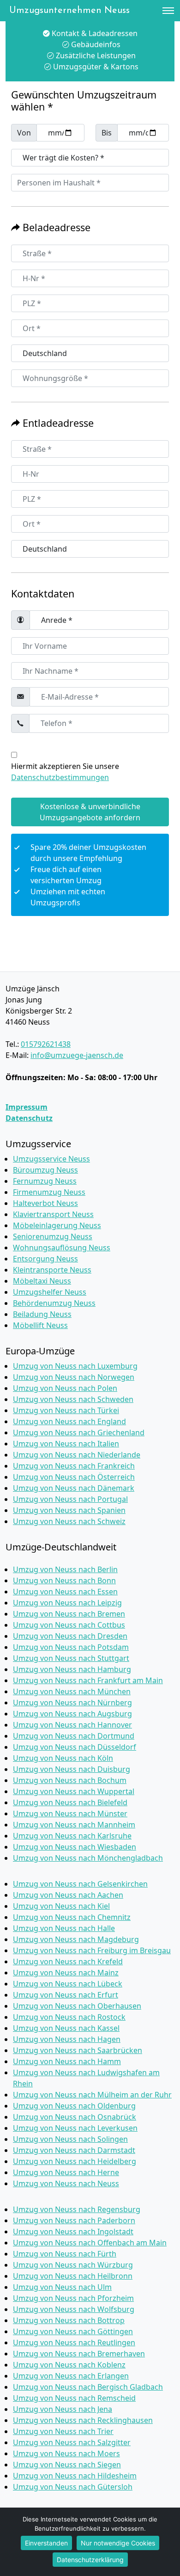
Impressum (27, 1107)
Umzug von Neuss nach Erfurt (66, 1995)
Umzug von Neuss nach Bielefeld (70, 1802)
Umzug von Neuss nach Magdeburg (76, 1939)
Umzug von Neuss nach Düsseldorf (75, 1747)
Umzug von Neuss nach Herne (66, 2172)
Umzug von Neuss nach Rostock (69, 2017)
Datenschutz (29, 1118)
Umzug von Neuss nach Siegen (67, 2465)
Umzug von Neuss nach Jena (63, 2409)
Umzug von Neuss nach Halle (64, 1928)
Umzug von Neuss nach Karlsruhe (72, 1836)
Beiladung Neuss (42, 1314)
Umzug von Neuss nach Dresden (70, 1636)
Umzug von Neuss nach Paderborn (74, 2220)
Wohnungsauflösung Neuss (62, 1248)
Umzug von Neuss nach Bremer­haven (79, 2354)
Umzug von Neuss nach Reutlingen (74, 2342)
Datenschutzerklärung (90, 2560)
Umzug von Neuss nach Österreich (74, 1477)
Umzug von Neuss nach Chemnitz (72, 1917)
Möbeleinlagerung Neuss (57, 1225)
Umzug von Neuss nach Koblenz (69, 2365)
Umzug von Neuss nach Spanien (69, 1510)
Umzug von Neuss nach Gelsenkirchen (80, 1884)
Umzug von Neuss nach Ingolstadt (73, 2232)
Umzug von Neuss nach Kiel (61, 1906)
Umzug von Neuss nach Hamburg (72, 1669)
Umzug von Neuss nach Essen (65, 1592)
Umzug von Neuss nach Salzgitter (72, 2442)
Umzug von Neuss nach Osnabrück (75, 2117)
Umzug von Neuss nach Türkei (66, 1410)
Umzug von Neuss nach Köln (63, 1758)
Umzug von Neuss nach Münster (70, 1814)
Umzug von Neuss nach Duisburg (72, 1769)
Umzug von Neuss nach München (72, 1691)
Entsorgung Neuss (45, 1259)
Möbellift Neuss (40, 1325)
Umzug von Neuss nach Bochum (70, 1780)
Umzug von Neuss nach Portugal (70, 1499)
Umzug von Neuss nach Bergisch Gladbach (88, 2387)
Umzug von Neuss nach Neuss (66, 2183)
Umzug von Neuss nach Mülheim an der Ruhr (92, 2095)
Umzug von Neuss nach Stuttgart (71, 1658)
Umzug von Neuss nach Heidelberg (75, 2161)
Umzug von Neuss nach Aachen (68, 1895)
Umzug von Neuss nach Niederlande (77, 1455)
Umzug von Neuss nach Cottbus (69, 1625)
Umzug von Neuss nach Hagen (67, 2039)
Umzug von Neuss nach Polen (65, 1388)
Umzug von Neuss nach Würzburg (73, 2265)
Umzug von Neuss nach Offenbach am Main (90, 2243)
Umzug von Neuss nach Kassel (66, 2028)
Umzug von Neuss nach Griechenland (79, 1432)
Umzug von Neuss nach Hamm (67, 2061)
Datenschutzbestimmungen (60, 777)
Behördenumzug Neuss (54, 1303)
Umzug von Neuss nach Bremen (69, 1614)
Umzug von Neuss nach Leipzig (67, 1603)
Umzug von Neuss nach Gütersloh (73, 2487)
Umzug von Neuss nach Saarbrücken (78, 2050)
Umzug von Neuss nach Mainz (66, 1973)
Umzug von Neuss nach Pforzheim (73, 2298)
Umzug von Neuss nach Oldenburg (74, 2106)
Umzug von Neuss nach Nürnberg (72, 1703)
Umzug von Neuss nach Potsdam (71, 1647)
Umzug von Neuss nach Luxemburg (75, 1366)
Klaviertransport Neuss (53, 1214)
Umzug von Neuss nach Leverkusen (75, 2128)
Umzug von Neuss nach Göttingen (73, 2331)
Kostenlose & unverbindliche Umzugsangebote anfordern (90, 812)
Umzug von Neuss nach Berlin (65, 1569)
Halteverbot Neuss (45, 1203)
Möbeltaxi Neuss (42, 1281)
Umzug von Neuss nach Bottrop (69, 2320)
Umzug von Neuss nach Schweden (73, 1399)
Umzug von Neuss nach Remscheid (74, 2398)
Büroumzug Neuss (45, 1170)
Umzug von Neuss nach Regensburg (77, 2209)
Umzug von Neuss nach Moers (66, 2453)
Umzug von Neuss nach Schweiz (69, 1521)
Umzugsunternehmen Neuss (69, 11)
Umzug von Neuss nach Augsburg (72, 1714)
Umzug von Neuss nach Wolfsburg (74, 2309)
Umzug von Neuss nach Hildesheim (75, 2476)
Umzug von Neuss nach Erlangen (71, 2376)
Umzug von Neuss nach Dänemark (74, 1488)
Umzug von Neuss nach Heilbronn (73, 2276)
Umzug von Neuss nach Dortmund (74, 1736)
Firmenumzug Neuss (49, 1192)
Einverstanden (46, 2543)
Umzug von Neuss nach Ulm (62, 2287)
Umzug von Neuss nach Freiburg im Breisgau (92, 1950)
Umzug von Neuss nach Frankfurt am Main (88, 1680)
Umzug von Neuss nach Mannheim (74, 1825)
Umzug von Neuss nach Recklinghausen (83, 2420)
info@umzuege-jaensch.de (77, 1055)
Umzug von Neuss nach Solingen (70, 2139)
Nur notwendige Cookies (118, 2543)
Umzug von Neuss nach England (69, 1421)
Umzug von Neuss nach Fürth (65, 2254)
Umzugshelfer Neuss (50, 1292)
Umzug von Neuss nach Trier (63, 2431)
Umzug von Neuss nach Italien (66, 1444)
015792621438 (46, 1044)
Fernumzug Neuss (45, 1181)
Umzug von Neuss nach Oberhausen (77, 2006)
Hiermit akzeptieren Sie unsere (65, 772)
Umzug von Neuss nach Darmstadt (74, 2150)
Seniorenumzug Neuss (53, 1236)
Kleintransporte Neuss (52, 1270)
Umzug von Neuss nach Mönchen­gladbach (88, 1858)
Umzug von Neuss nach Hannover (72, 1725)
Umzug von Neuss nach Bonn (64, 1580)
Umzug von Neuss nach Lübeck (68, 1984)
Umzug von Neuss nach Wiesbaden (75, 1847)
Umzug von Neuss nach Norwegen (74, 1377)
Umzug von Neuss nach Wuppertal (74, 1791)
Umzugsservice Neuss (51, 1159)
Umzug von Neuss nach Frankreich (74, 1466)
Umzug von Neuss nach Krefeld (68, 1961)
